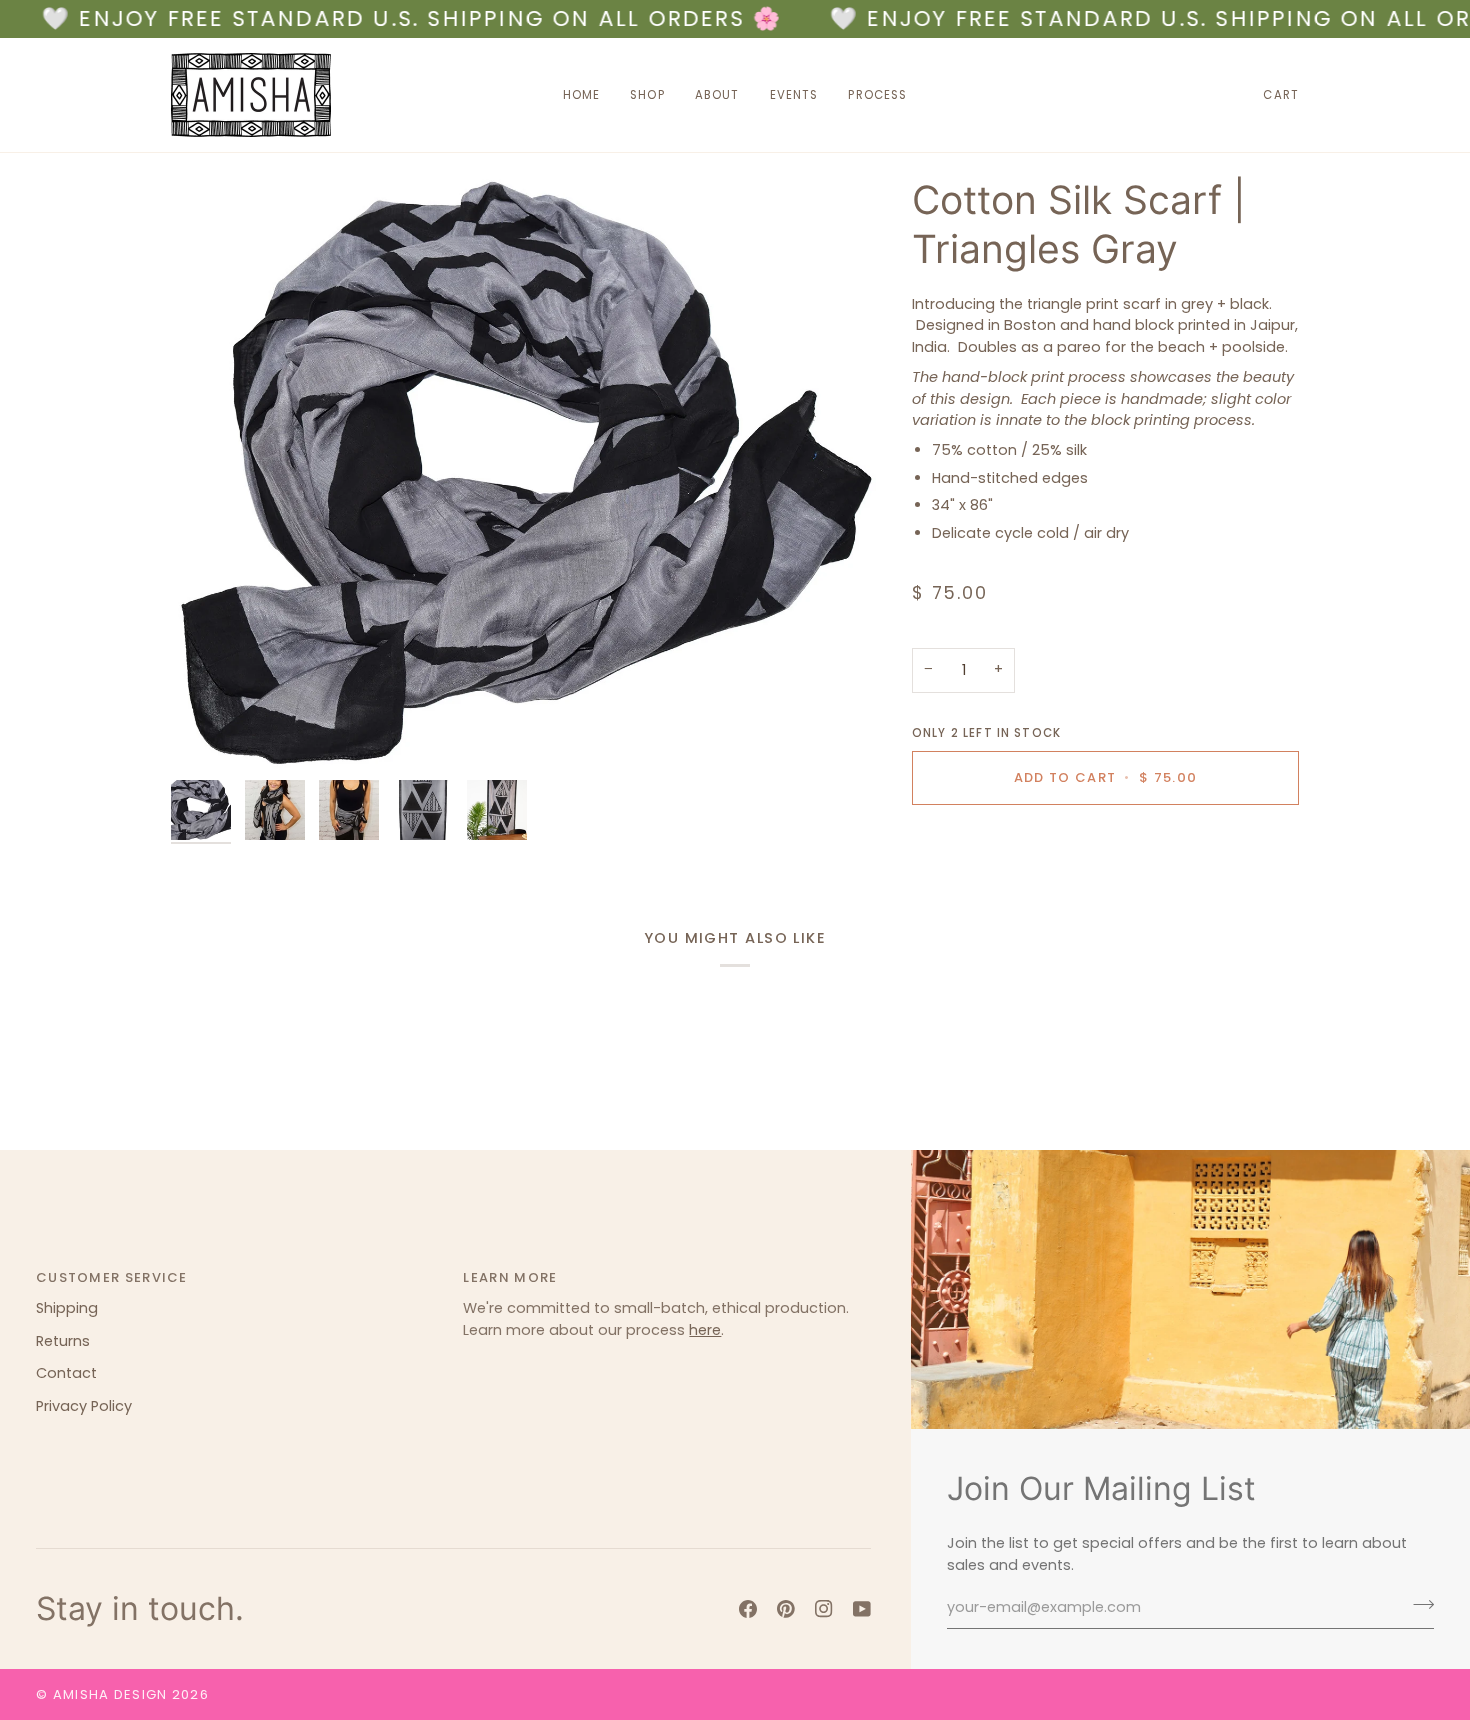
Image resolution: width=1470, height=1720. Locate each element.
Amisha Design (110, 1694)
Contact (66, 1373)
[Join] (1417, 1605)
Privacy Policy (84, 1406)
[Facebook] (748, 1609)
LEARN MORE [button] (510, 1277)
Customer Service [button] (112, 1277)
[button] (647, 95)
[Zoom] (523, 473)
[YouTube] (862, 1609)
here (705, 1330)
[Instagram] (824, 1609)
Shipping (67, 1308)
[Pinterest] (786, 1609)
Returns (63, 1341)
